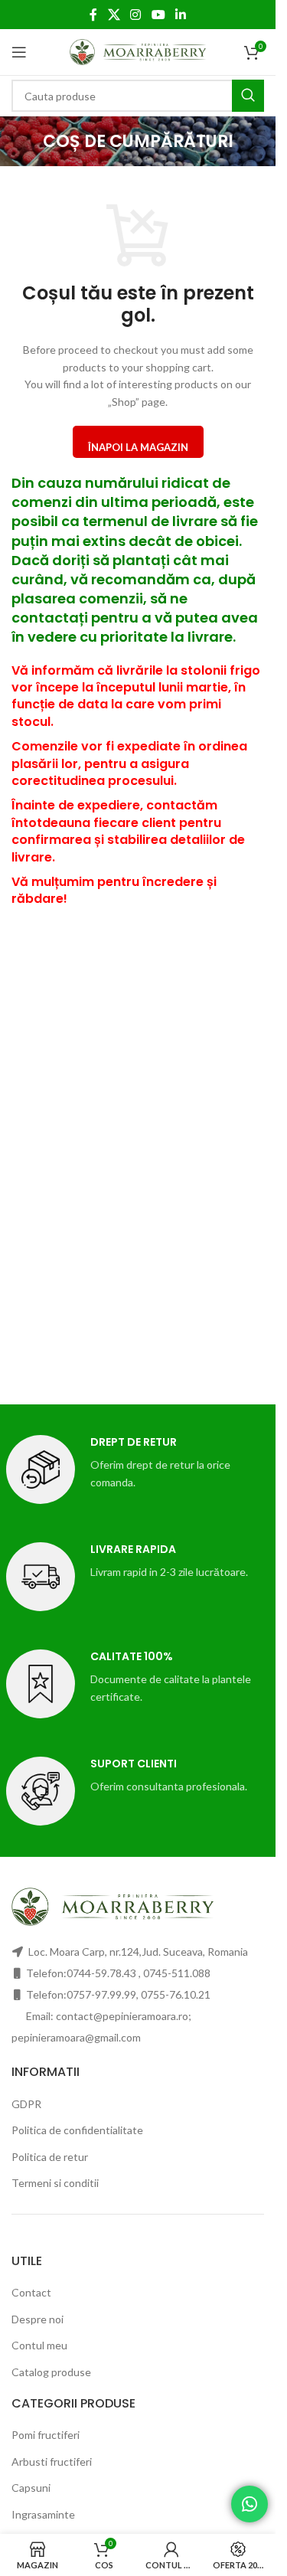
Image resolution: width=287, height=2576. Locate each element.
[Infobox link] (138, 785)
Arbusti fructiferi (52, 2462)
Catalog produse (51, 2372)
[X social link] (114, 15)
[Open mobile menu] (19, 52)
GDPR (26, 2104)
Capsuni (31, 2488)
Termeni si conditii (55, 2183)
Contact (31, 2292)
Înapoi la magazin (138, 447)
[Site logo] (138, 51)
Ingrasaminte (43, 2514)
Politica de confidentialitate (77, 2130)
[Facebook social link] (93, 15)
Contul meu (39, 2345)
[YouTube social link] (158, 15)
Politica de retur (50, 2157)
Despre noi (38, 2319)
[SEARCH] (248, 96)
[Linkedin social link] (180, 15)
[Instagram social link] (136, 15)
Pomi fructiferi (46, 2435)
